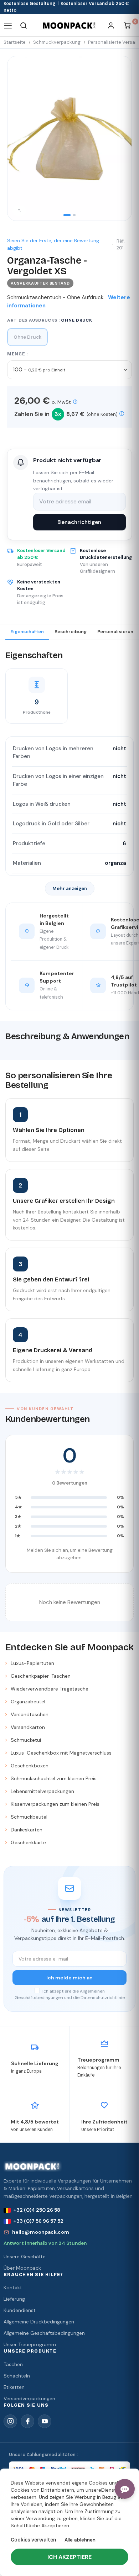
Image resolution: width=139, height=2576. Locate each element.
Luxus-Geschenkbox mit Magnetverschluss (61, 1753)
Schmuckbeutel (29, 1817)
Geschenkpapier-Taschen (41, 1676)
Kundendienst (20, 2310)
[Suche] (24, 25)
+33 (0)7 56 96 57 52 (38, 2221)
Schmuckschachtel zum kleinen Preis (54, 1778)
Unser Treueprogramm (30, 2344)
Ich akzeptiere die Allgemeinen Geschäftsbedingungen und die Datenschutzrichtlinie (70, 1994)
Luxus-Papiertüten (32, 1663)
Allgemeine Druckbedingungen (39, 2322)
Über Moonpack (22, 2268)
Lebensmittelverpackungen (42, 1791)
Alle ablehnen (80, 2540)
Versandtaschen (30, 1714)
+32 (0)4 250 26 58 (37, 2210)
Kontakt (13, 2287)
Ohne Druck (27, 337)
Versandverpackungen (29, 2398)
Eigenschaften (27, 632)
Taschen (13, 2364)
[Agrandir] (19, 211)
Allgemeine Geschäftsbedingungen (44, 2333)
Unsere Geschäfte (25, 2257)
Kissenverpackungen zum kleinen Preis (55, 1804)
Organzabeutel (28, 1702)
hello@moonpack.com (41, 2232)
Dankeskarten (27, 1830)
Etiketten (14, 2387)
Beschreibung (71, 632)
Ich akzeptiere (69, 2557)
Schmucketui (26, 1740)
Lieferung (14, 2299)
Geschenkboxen (30, 1766)
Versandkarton (28, 1727)
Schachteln (17, 2376)
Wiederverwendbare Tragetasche (50, 1689)
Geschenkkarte (28, 1842)
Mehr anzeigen (70, 888)
